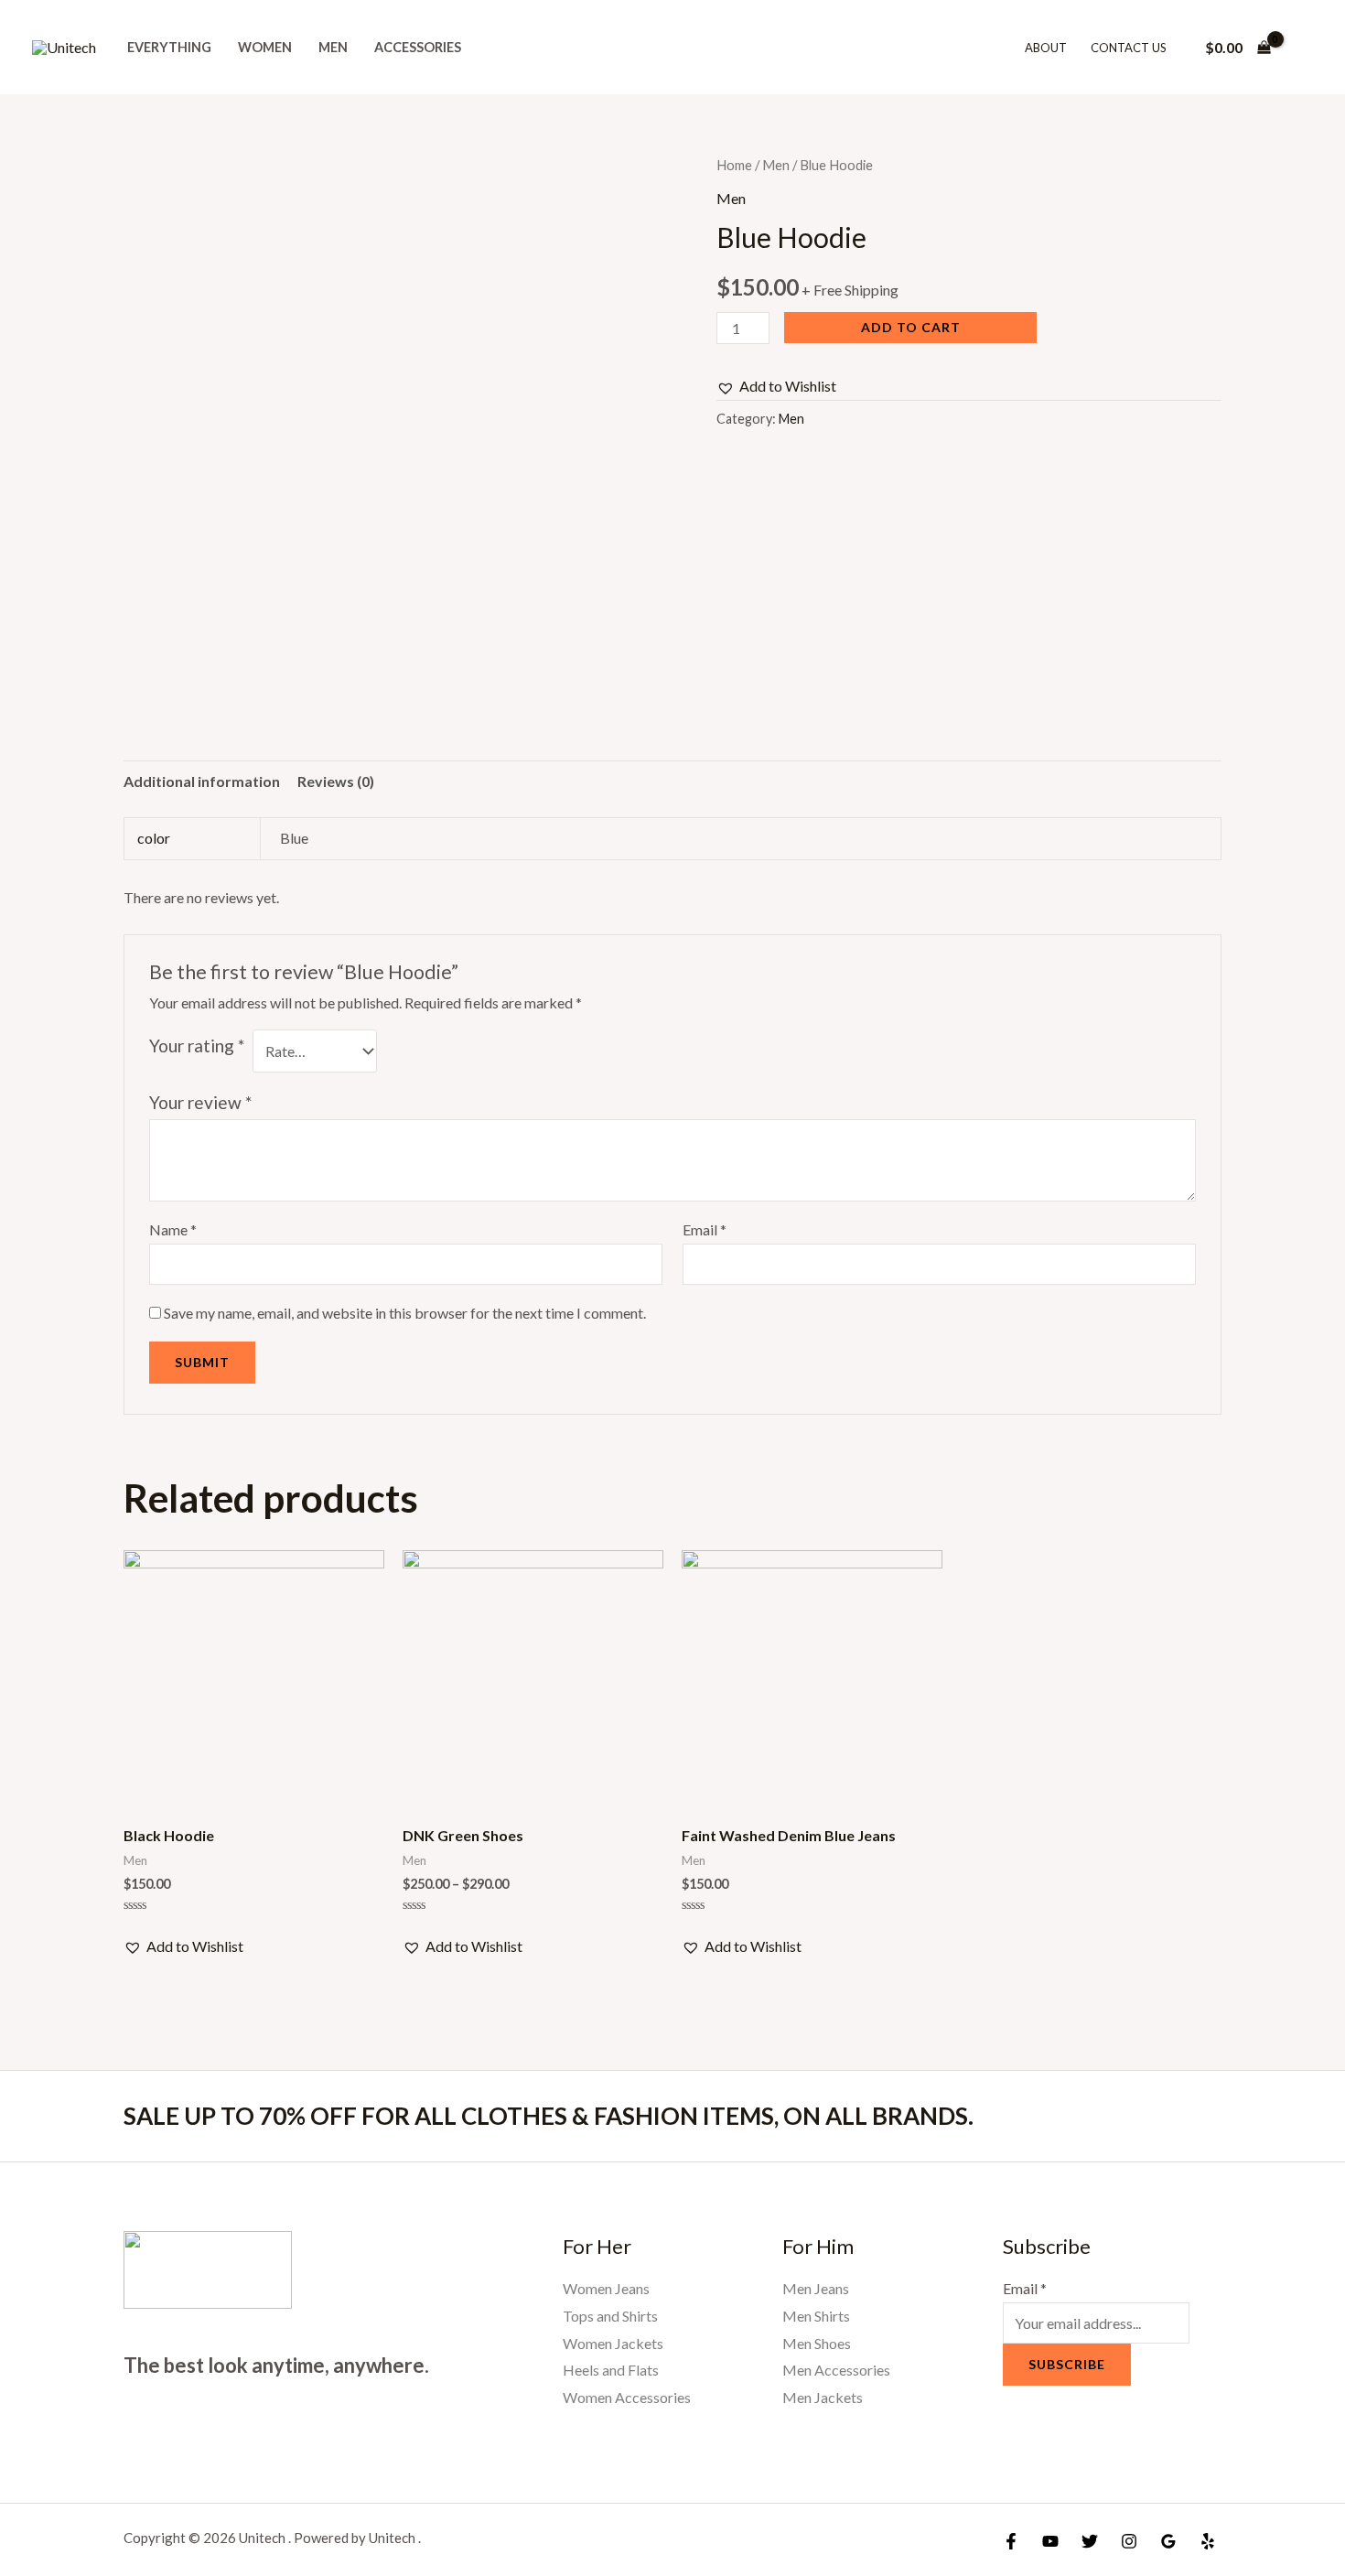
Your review (200, 1102)
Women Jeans (606, 2288)
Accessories (418, 47)
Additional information (202, 781)
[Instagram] (1129, 2541)
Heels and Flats (611, 2370)
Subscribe (1067, 2364)
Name (173, 1229)
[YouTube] (1050, 2541)
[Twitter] (1090, 2541)
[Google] (1168, 2541)
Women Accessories (627, 2397)
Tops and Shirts (610, 2316)
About (1046, 48)
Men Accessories (836, 2370)
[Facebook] (1011, 2541)
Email (705, 1229)
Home (734, 165)
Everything (169, 47)
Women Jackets (613, 2343)
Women (265, 47)
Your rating (197, 1045)
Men (333, 47)
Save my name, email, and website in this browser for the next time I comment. (405, 1313)
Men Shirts (816, 2316)
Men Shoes (817, 2343)
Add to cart (911, 327)
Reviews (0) (336, 781)
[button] (776, 386)
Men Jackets (823, 2397)
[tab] (202, 781)
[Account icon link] (1305, 48)
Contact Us (1129, 48)
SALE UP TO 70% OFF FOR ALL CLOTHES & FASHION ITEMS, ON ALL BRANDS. (549, 2116)
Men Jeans (816, 2288)
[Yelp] (1208, 2541)
